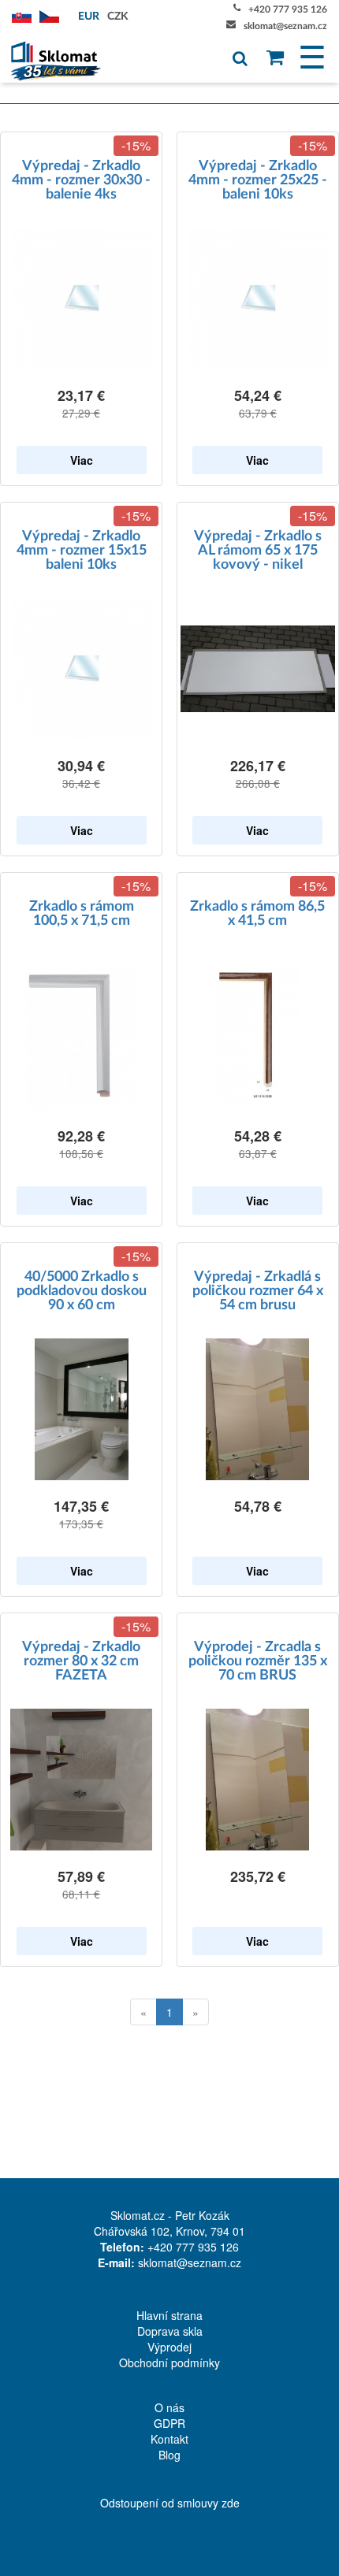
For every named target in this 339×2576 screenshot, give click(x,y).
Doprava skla (170, 2331)
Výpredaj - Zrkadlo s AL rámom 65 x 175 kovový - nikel (258, 551)
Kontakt (169, 2439)
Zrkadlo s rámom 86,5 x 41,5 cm (257, 914)
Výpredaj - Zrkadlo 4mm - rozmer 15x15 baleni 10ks (82, 551)
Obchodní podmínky (169, 2363)
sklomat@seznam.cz (285, 26)
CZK (118, 17)
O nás (169, 2407)
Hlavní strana (169, 2315)
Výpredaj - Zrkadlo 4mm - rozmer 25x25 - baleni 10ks (258, 180)
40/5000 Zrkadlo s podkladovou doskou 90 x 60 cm (82, 1291)
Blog (169, 2455)
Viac (82, 460)
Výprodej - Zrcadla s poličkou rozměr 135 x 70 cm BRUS (258, 1661)
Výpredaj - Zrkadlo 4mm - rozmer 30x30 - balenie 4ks (81, 180)
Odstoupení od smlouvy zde (170, 2503)
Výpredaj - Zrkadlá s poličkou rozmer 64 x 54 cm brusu (258, 1291)
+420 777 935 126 (288, 9)
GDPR (169, 2423)
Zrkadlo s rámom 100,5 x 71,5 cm (82, 914)
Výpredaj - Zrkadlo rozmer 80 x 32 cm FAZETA (81, 1661)
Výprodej (169, 2347)
